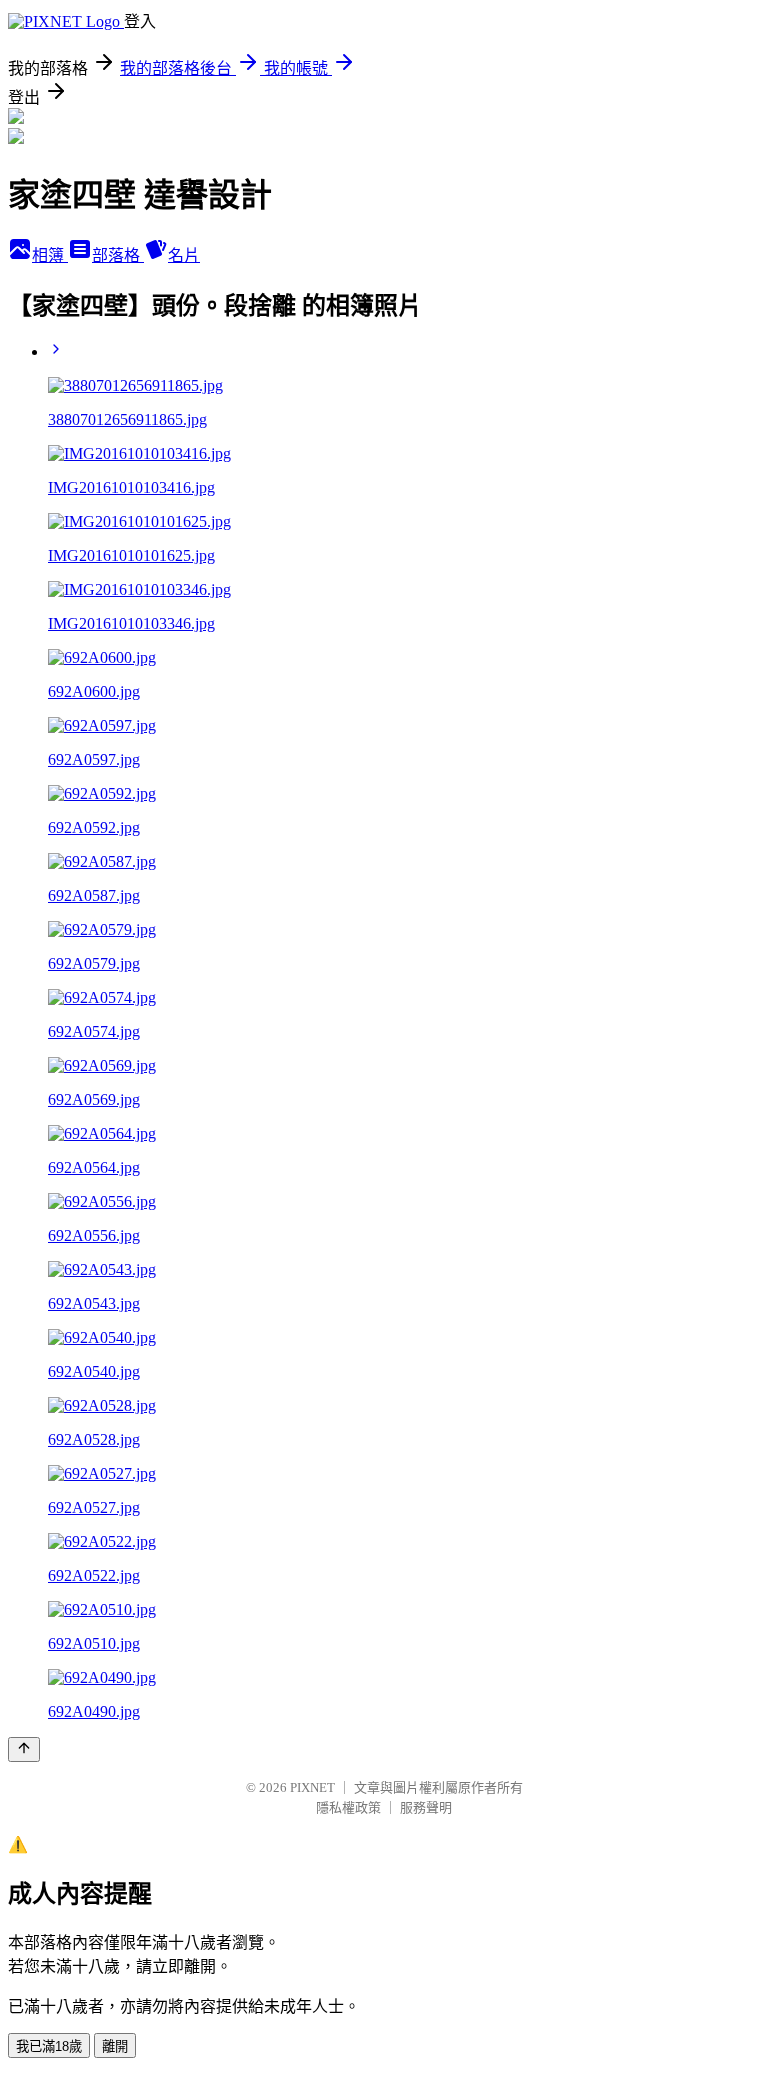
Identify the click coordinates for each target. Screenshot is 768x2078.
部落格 (118, 255)
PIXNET (312, 1787)
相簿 (50, 255)
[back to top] (24, 1749)
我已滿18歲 (49, 2046)
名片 (184, 255)
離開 (115, 2046)
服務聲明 (426, 1807)
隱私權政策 (348, 1807)
